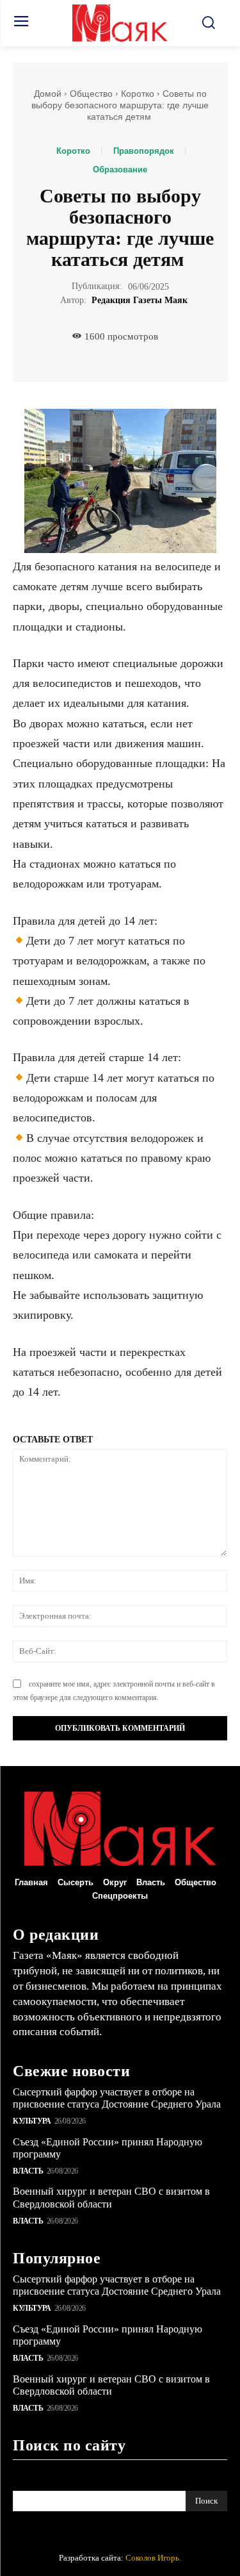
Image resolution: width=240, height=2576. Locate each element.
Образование (120, 169)
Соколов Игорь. (153, 2558)
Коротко (138, 94)
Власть (28, 2171)
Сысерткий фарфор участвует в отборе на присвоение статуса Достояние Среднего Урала (117, 2098)
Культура (32, 2121)
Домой (48, 94)
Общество (91, 94)
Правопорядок (144, 151)
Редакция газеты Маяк (140, 300)
